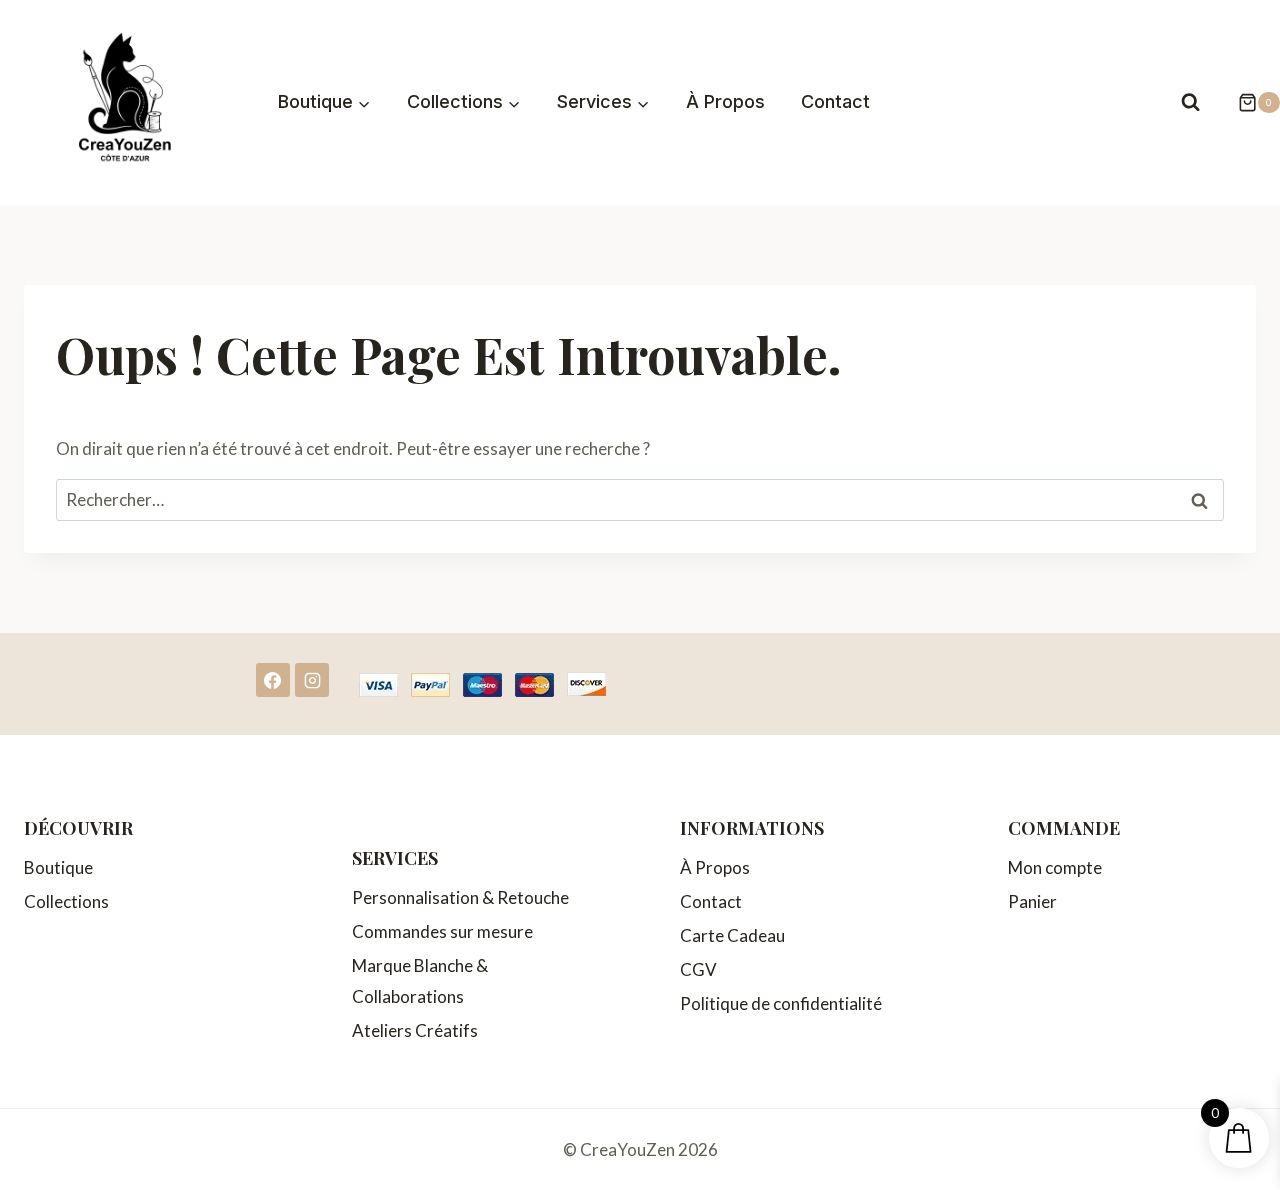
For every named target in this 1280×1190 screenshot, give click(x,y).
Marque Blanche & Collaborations (420, 981)
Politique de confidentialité (781, 1003)
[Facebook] (273, 680)
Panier (1032, 901)
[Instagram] (312, 680)
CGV (698, 969)
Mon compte (1055, 867)
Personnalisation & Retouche (460, 897)
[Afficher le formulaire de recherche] (1190, 102)
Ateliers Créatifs (415, 1030)
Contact (835, 101)
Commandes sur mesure (442, 931)
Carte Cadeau (732, 935)
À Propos (725, 101)
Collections (66, 901)
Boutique (58, 867)
